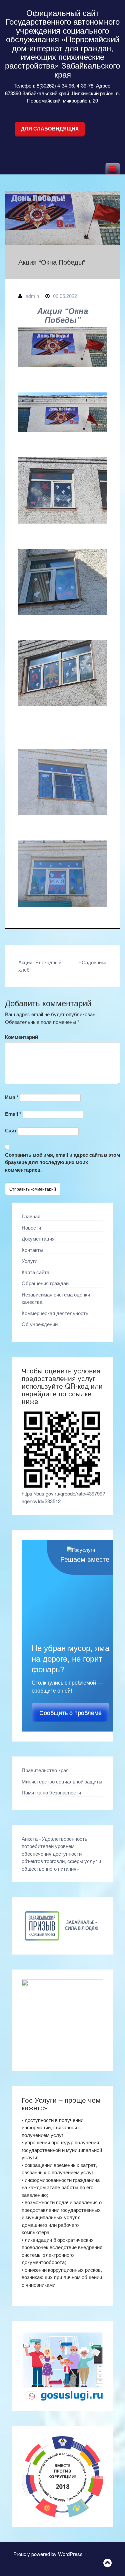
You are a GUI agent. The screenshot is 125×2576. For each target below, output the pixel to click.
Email (13, 1114)
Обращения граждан (45, 1283)
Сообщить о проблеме (70, 1713)
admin (32, 296)
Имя (12, 1097)
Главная (31, 1216)
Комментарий (21, 1037)
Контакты (32, 1250)
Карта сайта (35, 1272)
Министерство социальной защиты (62, 1781)
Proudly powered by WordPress (48, 2554)
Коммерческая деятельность (55, 1313)
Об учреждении (40, 1324)
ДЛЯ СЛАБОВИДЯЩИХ (50, 129)
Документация (38, 1238)
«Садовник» (93, 962)
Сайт (11, 1130)
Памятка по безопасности (51, 1792)
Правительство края (45, 1770)
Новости (31, 1227)
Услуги (29, 1261)
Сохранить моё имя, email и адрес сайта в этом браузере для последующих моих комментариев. (62, 1162)
